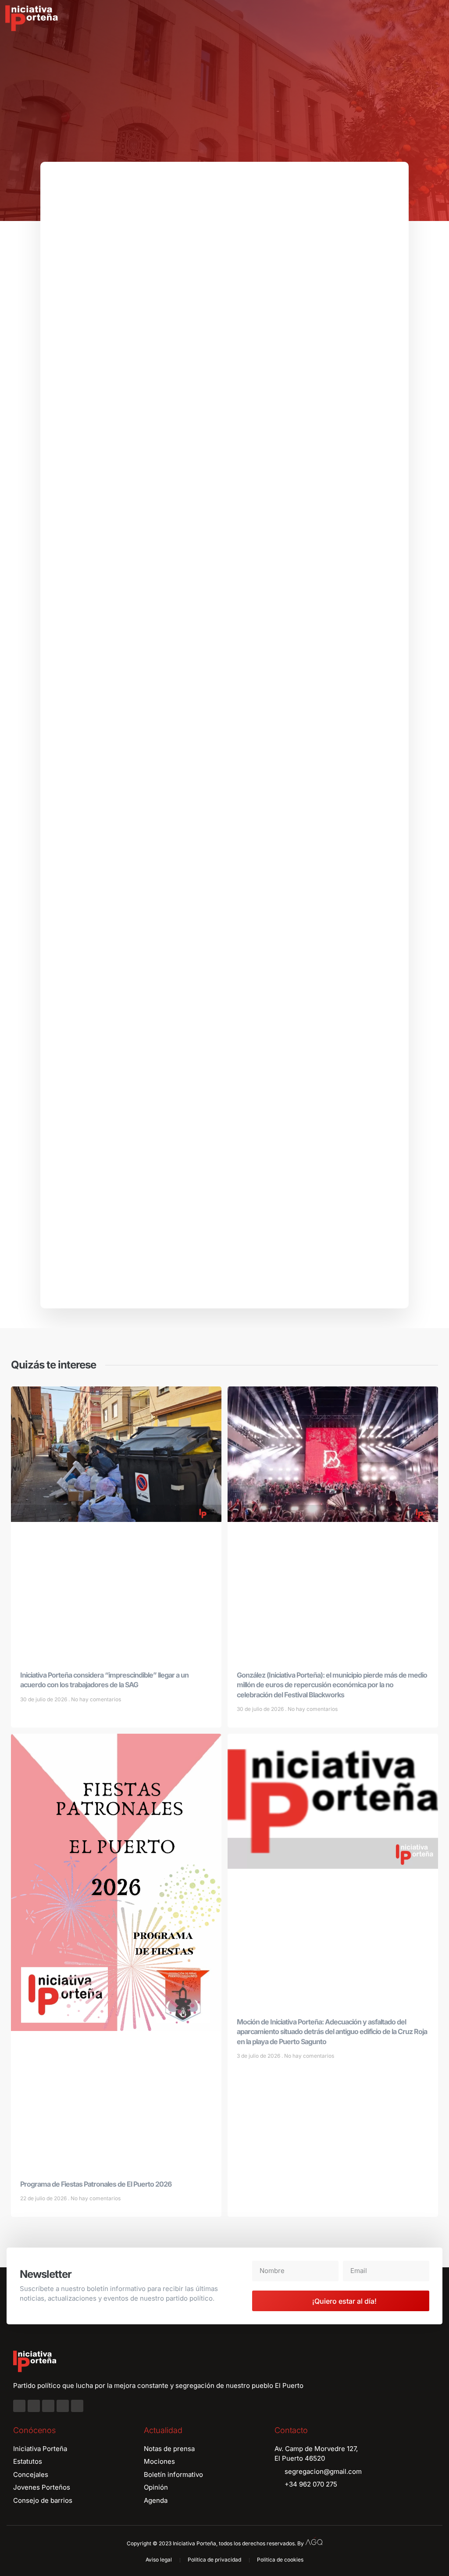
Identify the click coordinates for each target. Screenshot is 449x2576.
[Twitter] (48, 2406)
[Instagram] (34, 2406)
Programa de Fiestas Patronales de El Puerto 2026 (96, 2184)
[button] (436, 18)
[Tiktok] (77, 2406)
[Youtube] (63, 2406)
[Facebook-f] (19, 2406)
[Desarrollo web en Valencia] (314, 2541)
